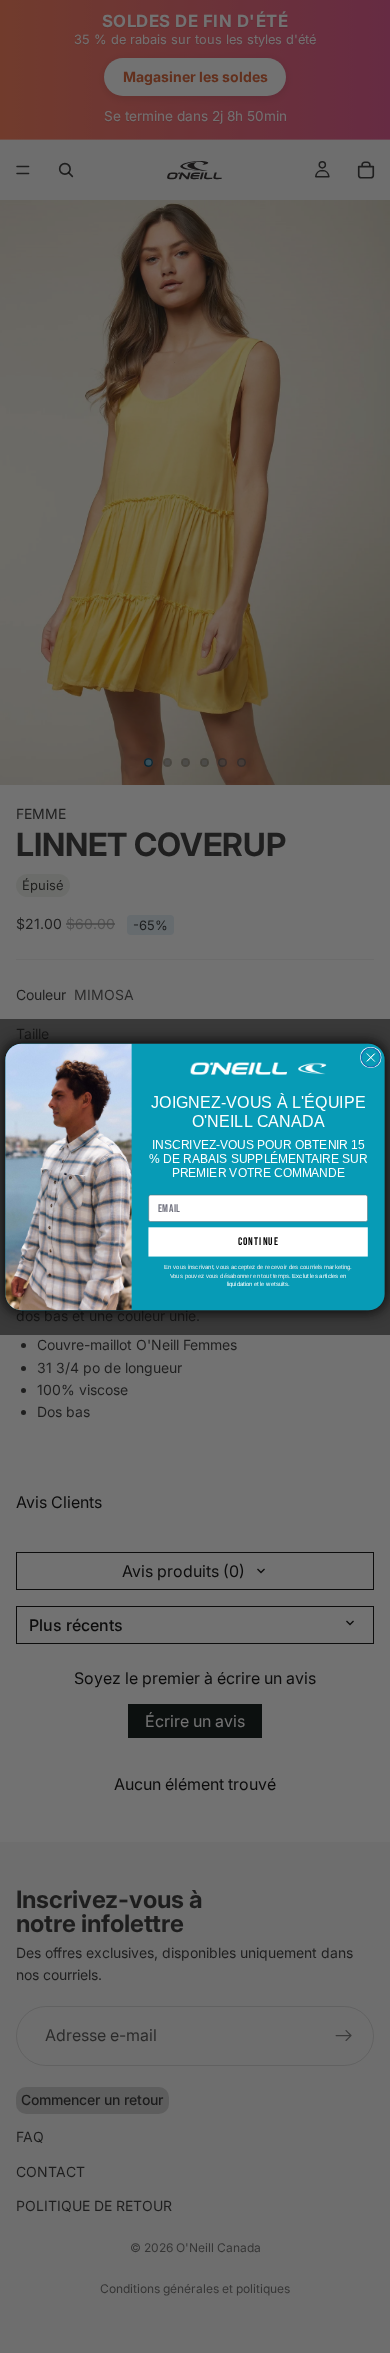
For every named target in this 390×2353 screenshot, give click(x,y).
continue (258, 1241)
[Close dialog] (370, 1057)
